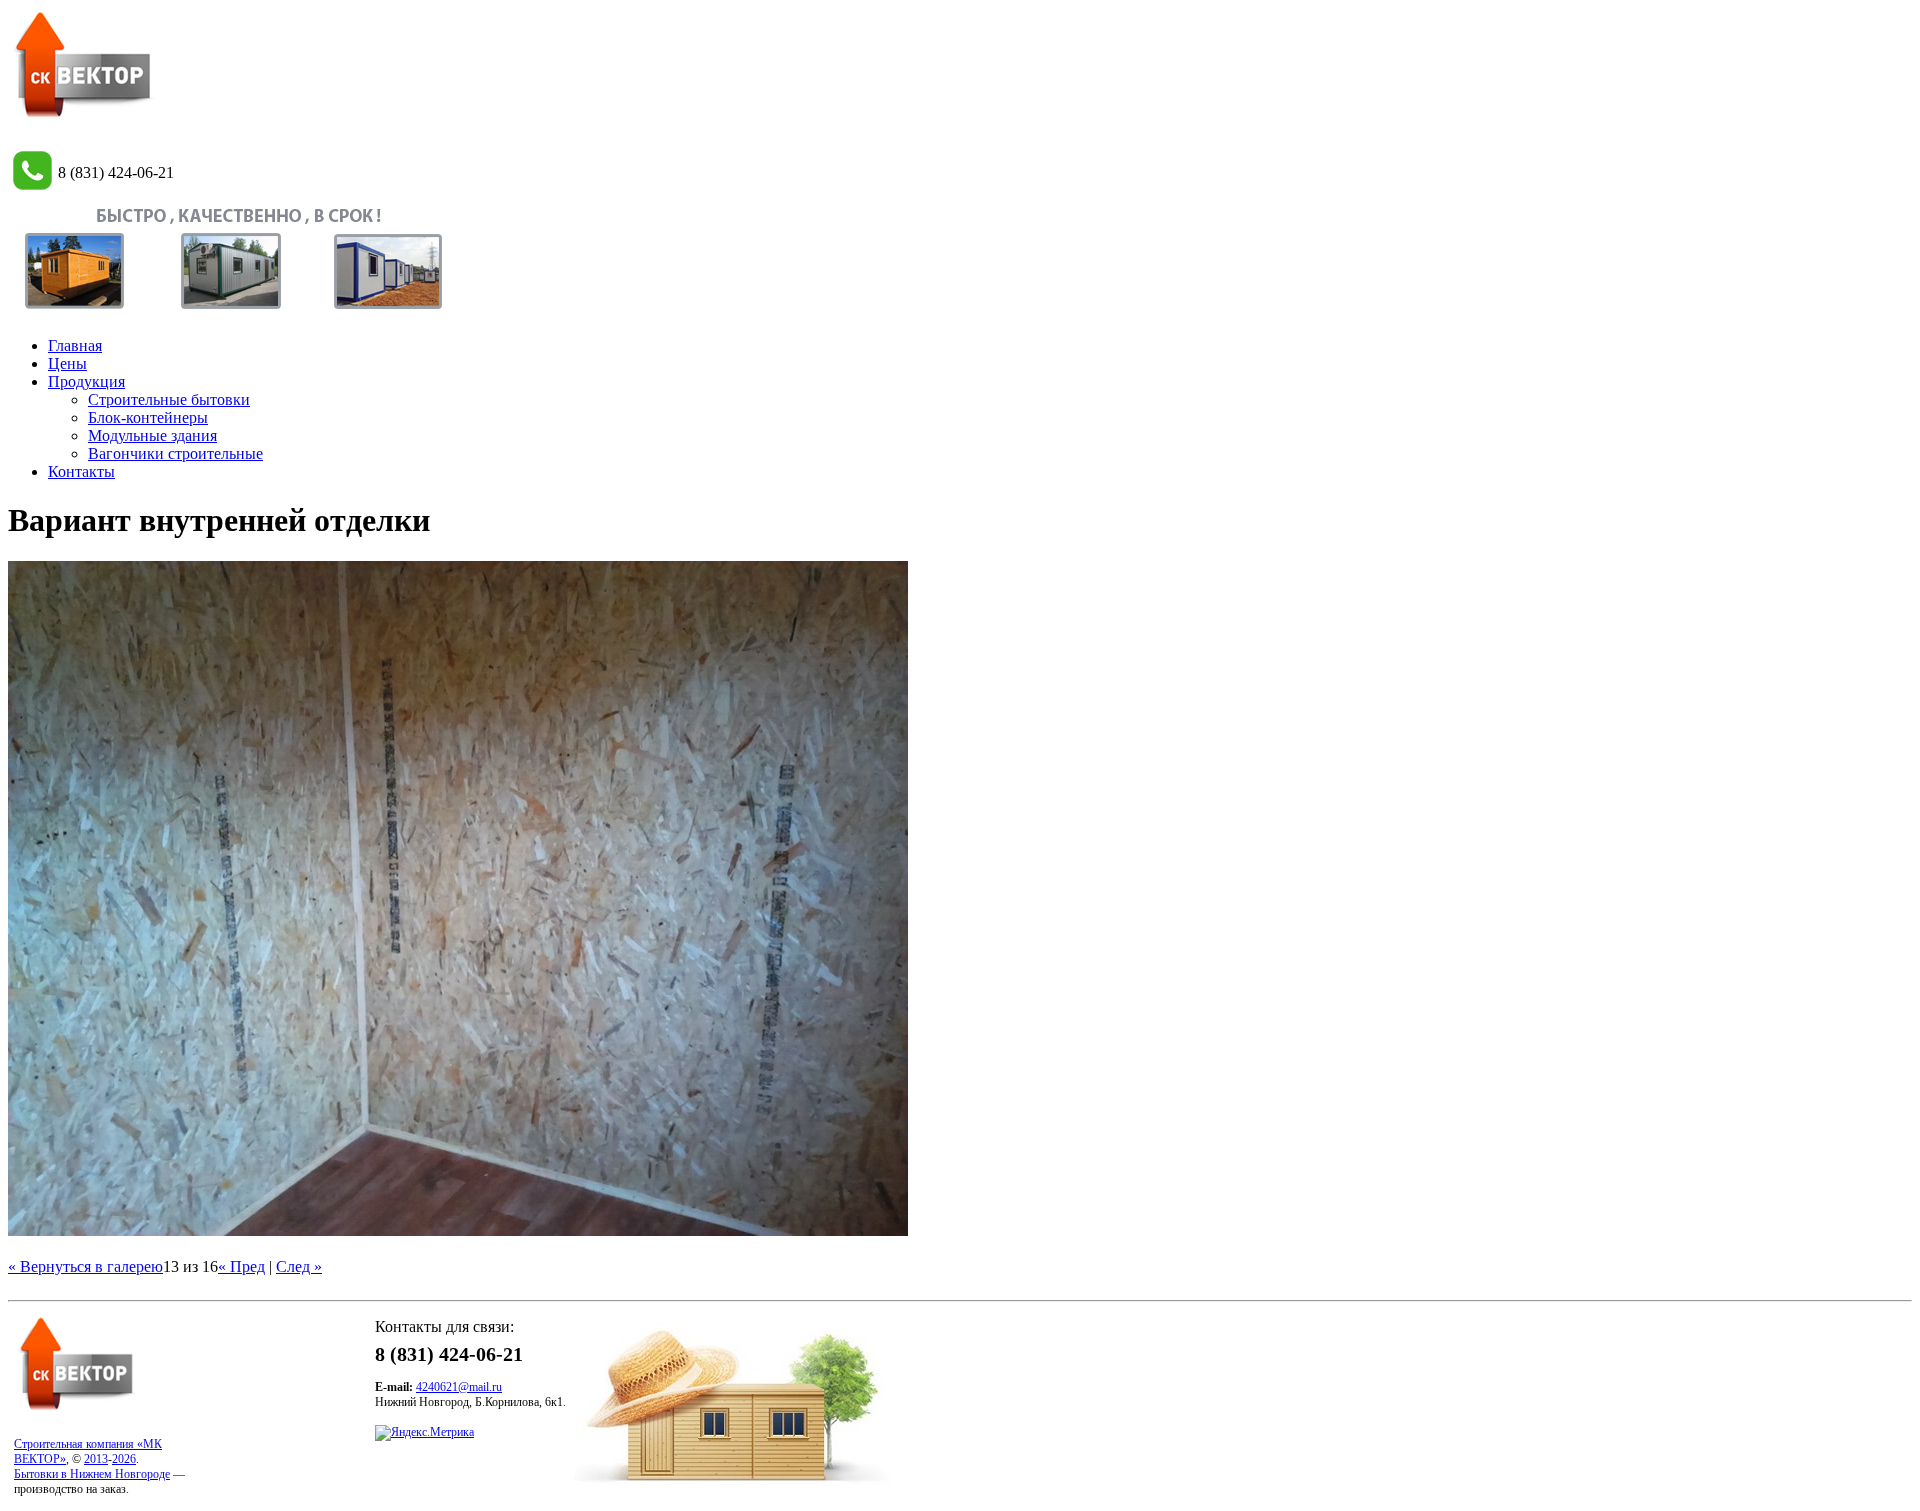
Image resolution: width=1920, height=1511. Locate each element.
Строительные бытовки (169, 399)
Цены (67, 363)
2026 (124, 1459)
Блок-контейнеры (148, 417)
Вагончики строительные (175, 453)
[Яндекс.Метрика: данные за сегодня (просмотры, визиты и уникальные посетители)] (424, 1433)
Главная (75, 345)
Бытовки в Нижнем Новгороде (92, 1474)
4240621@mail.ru (459, 1387)
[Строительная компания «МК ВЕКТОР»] (83, 116)
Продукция (86, 381)
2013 (96, 1459)
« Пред (241, 1266)
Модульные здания (152, 435)
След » (299, 1266)
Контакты (81, 471)
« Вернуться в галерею (85, 1266)
